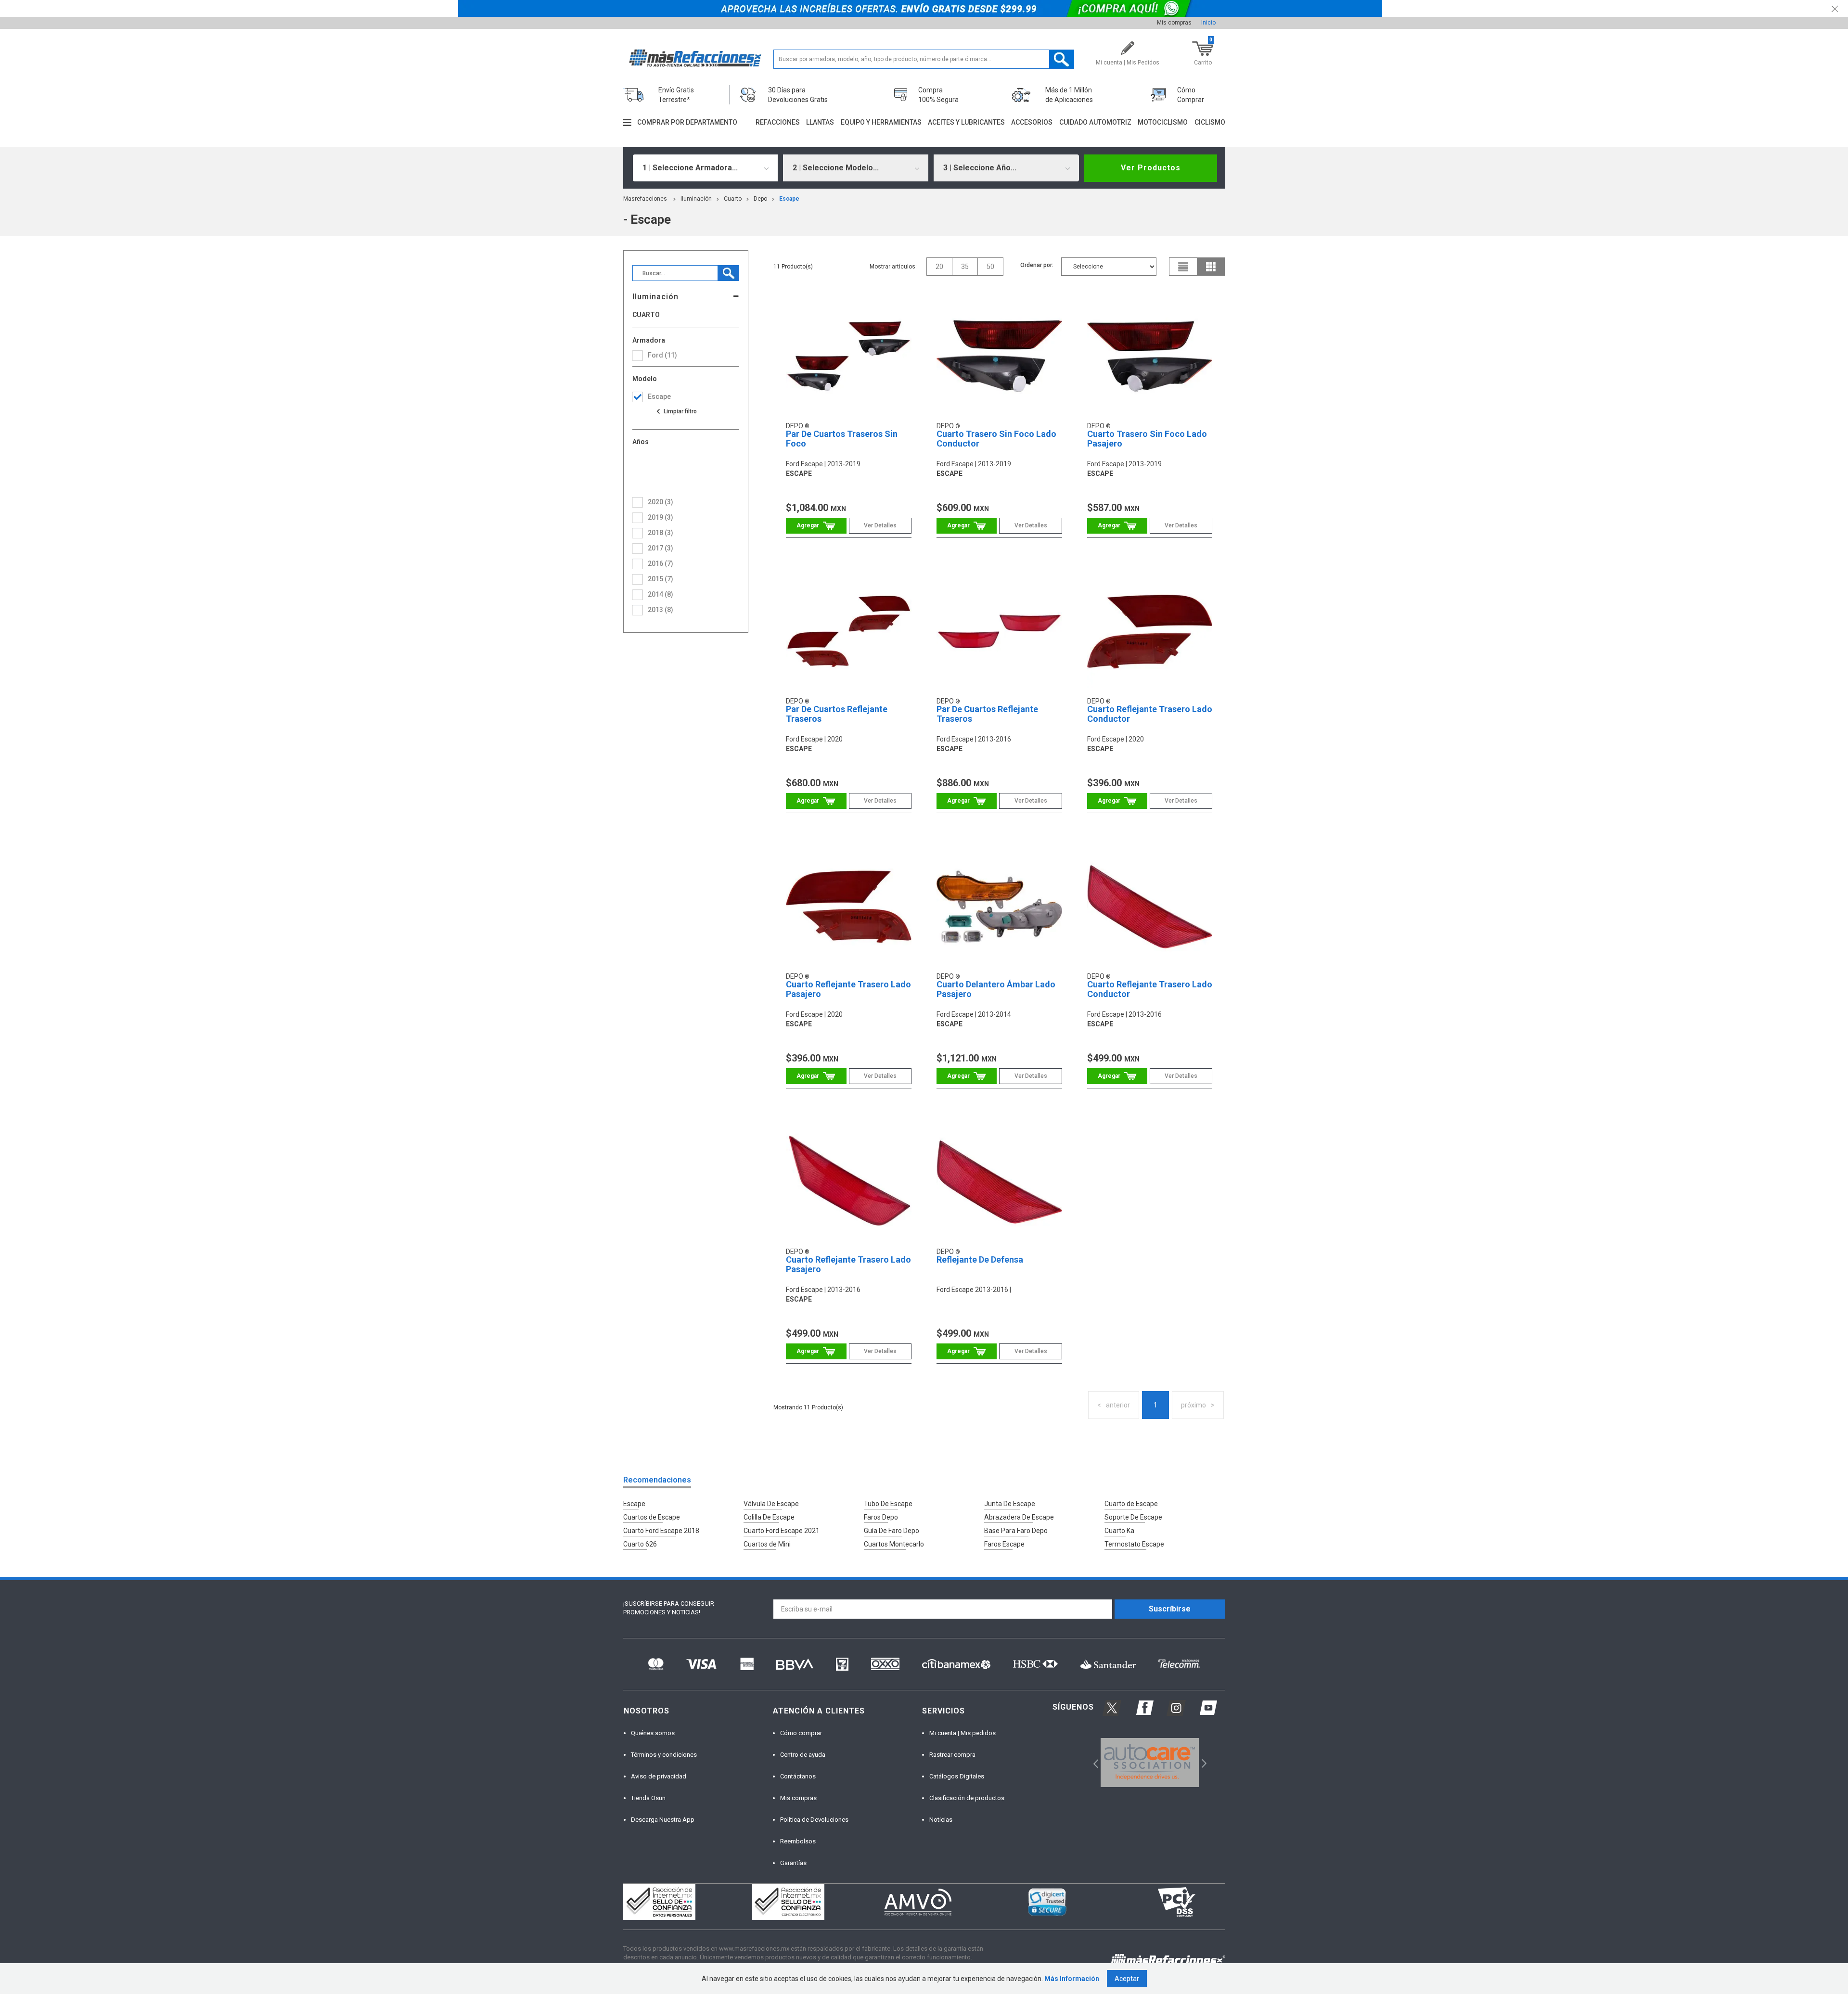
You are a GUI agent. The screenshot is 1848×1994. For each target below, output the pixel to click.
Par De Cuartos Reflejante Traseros (837, 714)
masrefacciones (645, 199)
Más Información (1072, 1979)
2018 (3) (661, 533)
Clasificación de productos (967, 1798)
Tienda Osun (648, 1798)
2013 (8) (661, 610)
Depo (760, 199)
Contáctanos (798, 1776)
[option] (1150, 1763)
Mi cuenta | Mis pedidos (962, 1733)
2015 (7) (661, 579)
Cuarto (733, 199)
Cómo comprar (801, 1733)
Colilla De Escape (769, 1517)
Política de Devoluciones (814, 1820)
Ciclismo (1210, 122)
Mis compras (1174, 23)
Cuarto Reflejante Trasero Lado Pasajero (848, 989)
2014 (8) (661, 594)
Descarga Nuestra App (663, 1820)
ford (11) (662, 355)
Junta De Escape (1010, 1504)
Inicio (1208, 23)
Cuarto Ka (1119, 1531)
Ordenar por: (1037, 265)
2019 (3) (661, 517)
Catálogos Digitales (957, 1776)
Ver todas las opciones (676, 411)
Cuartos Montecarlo (894, 1544)
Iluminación (696, 199)
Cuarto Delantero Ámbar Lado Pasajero (996, 989)
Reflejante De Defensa (980, 1259)
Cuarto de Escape (1131, 1504)
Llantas (820, 122)
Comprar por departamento (687, 122)
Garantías (793, 1863)
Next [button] (1203, 1763)
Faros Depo (881, 1517)
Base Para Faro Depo (1016, 1531)
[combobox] (706, 168)
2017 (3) (661, 548)
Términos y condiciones (664, 1755)
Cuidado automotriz (1095, 122)
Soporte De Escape (1133, 1517)
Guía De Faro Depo (892, 1531)
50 (990, 267)
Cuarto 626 (640, 1544)
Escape (634, 1504)
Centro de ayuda (803, 1755)
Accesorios (1032, 122)
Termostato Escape (1134, 1544)
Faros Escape (1004, 1544)
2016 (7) (661, 563)
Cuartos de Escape (652, 1517)
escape (789, 199)
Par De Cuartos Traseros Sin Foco (842, 439)
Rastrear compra (952, 1755)
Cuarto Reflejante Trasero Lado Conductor (1150, 714)
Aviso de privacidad (659, 1776)
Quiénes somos (653, 1733)
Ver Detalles (880, 525)
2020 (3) (661, 502)
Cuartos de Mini (767, 1544)
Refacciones (778, 122)
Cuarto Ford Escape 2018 (661, 1531)
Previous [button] (1093, 1763)
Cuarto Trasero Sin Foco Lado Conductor (996, 439)
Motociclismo (1163, 122)
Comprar (816, 526)
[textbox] (924, 59)
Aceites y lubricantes (966, 122)
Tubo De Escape (888, 1504)
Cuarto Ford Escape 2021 (782, 1531)
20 (939, 267)
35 (965, 267)
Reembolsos (798, 1841)
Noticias (941, 1820)
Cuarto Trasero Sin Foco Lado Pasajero (1147, 439)
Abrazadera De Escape (1019, 1517)
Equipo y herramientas (881, 122)
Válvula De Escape (771, 1504)
